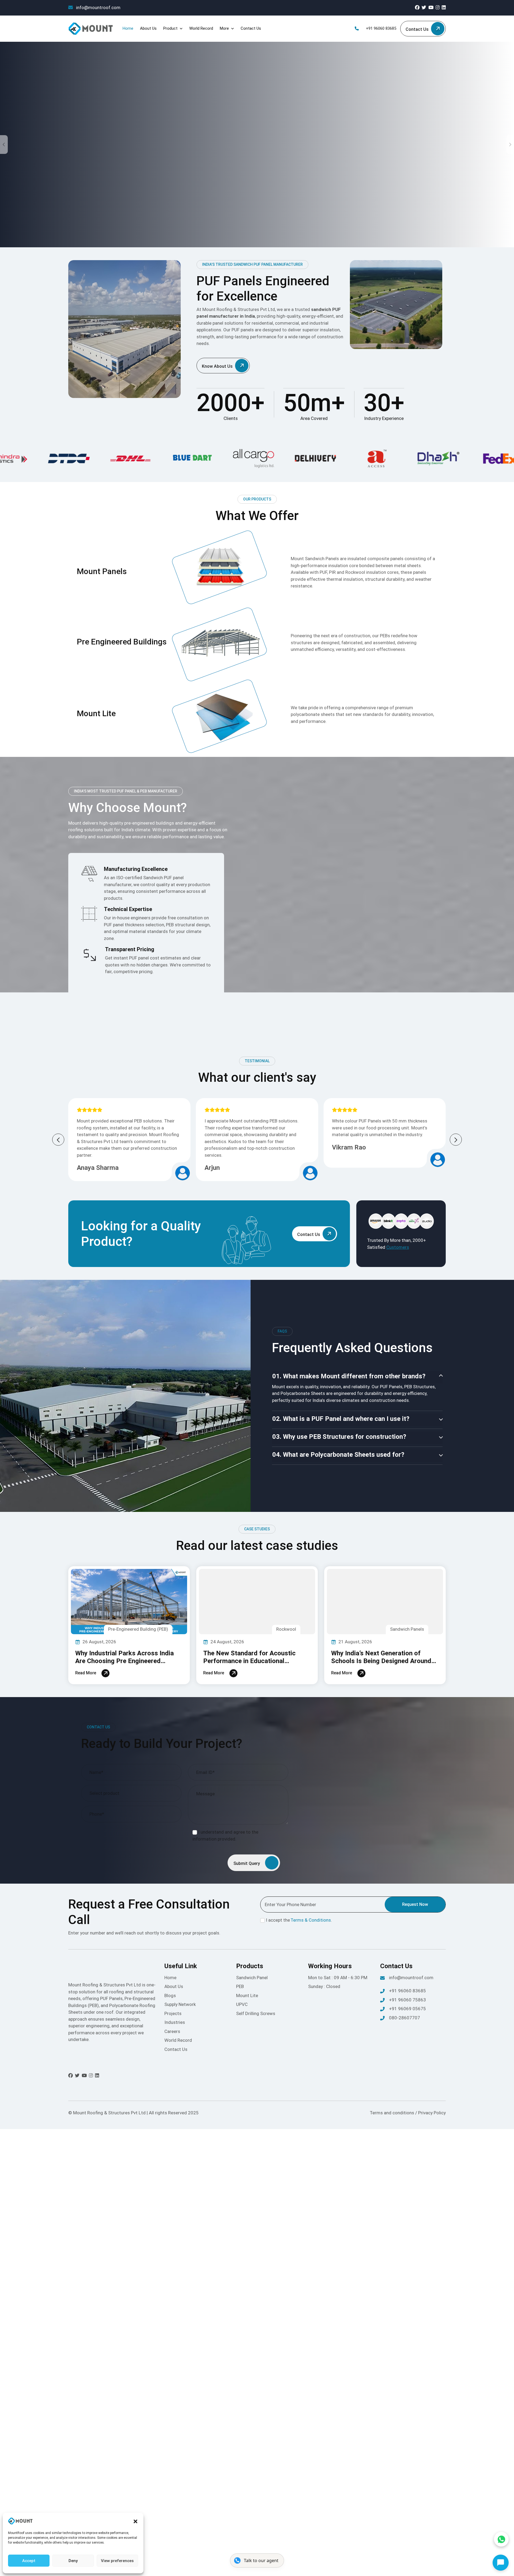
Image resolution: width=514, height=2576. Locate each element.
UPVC (242, 2004)
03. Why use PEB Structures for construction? (339, 1437)
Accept (29, 2561)
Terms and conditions (392, 2113)
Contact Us (251, 28)
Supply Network (180, 2004)
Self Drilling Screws (256, 2013)
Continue (453, 2503)
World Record (201, 28)
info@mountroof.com (98, 7)
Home (128, 28)
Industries (175, 2022)
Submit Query (247, 1863)
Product (170, 28)
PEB (240, 1986)
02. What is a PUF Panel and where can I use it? (341, 1419)
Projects (173, 2013)
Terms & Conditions (311, 1920)
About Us (148, 28)
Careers (172, 2031)
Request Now (415, 1904)
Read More (86, 1673)
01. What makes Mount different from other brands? (349, 1376)
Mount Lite (247, 1995)
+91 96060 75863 (407, 2000)
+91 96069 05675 (407, 2009)
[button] (135, 2521)
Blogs (170, 1995)
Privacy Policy (432, 2113)
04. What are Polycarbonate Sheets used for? (338, 1455)
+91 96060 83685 (381, 28)
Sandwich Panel (252, 1978)
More (224, 28)
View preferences (117, 2561)
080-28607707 (405, 2018)
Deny (73, 2561)
